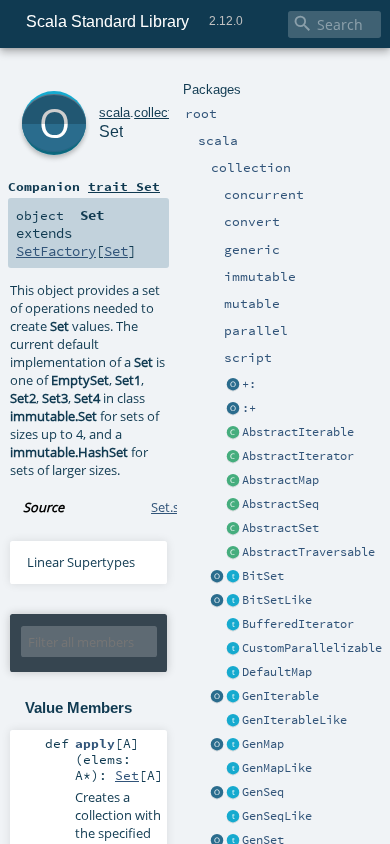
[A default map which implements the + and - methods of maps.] (233, 673)
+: (249, 384)
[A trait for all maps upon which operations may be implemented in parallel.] (233, 769)
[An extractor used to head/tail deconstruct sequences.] (233, 385)
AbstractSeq (280, 504)
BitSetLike (277, 600)
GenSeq (263, 792)
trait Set (124, 186)
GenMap (263, 744)
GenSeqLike (277, 816)
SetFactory (56, 251)
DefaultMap (277, 672)
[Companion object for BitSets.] (217, 601)
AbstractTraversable (308, 552)
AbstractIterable (298, 432)
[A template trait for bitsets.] (233, 601)
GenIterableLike (294, 720)
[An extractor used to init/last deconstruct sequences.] (233, 409)
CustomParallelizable (312, 648)
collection (161, 112)
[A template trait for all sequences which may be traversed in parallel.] (233, 817)
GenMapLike (277, 768)
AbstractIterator (298, 456)
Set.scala (176, 507)
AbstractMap (280, 480)
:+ (249, 408)
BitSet (263, 576)
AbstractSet (280, 528)
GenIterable (280, 696)
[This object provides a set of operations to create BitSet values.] (217, 577)
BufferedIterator (298, 624)
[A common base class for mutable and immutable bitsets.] (233, 577)
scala (114, 112)
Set (111, 131)
